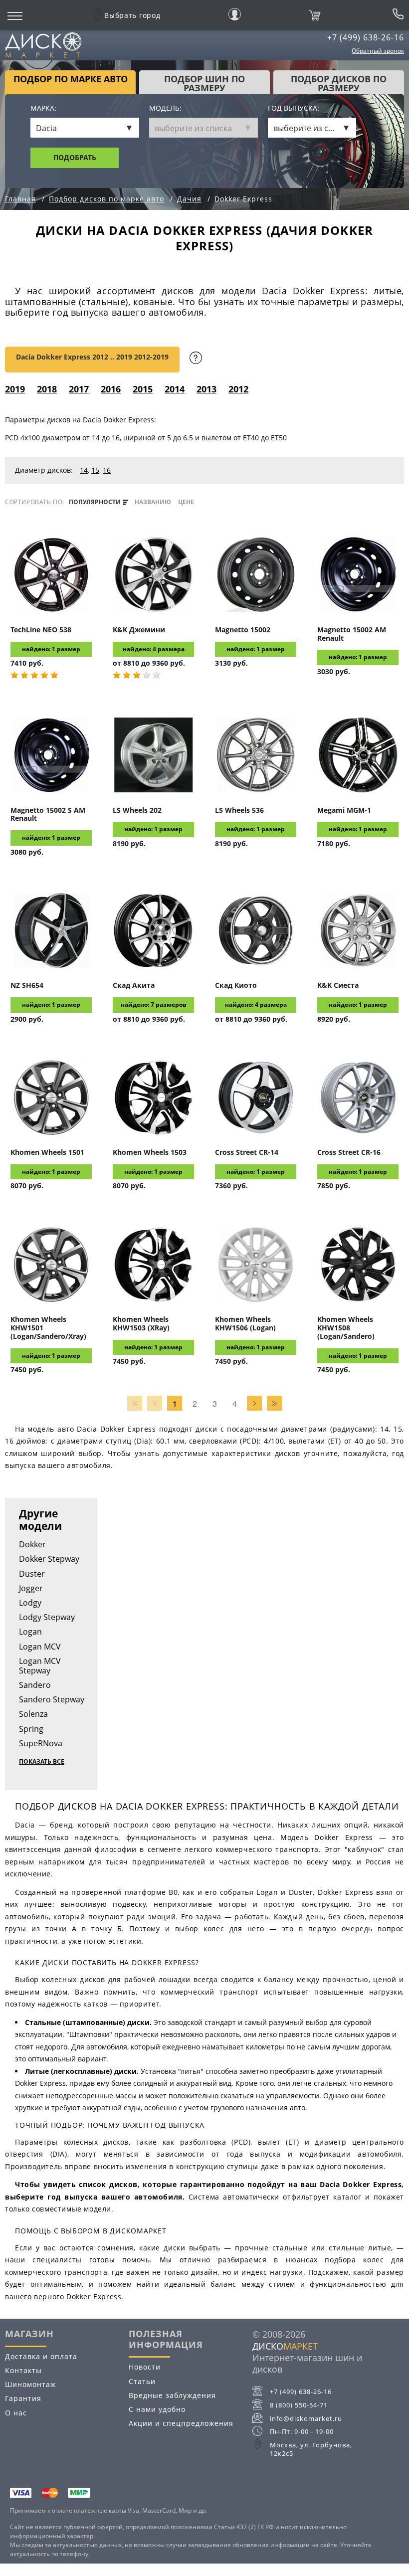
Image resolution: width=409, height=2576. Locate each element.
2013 (206, 389)
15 (95, 470)
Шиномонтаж (30, 2384)
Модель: (165, 108)
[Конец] (274, 1403)
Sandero (35, 1685)
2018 (47, 389)
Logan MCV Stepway (40, 1666)
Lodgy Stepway (47, 1617)
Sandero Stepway (52, 1699)
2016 (111, 389)
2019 (15, 389)
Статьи (142, 2381)
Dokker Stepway (49, 1559)
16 (107, 470)
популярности (96, 502)
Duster (32, 1574)
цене (186, 502)
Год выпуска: (294, 108)
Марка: (43, 108)
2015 (143, 389)
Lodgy (30, 1603)
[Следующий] (254, 1403)
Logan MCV (40, 1647)
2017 (79, 389)
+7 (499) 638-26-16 (366, 37)
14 (84, 470)
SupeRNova (41, 1743)
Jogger (31, 1588)
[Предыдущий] (155, 1403)
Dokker (32, 1544)
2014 (175, 389)
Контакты (23, 2370)
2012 (238, 389)
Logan (30, 1632)
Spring (31, 1729)
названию (153, 502)
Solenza (33, 1714)
